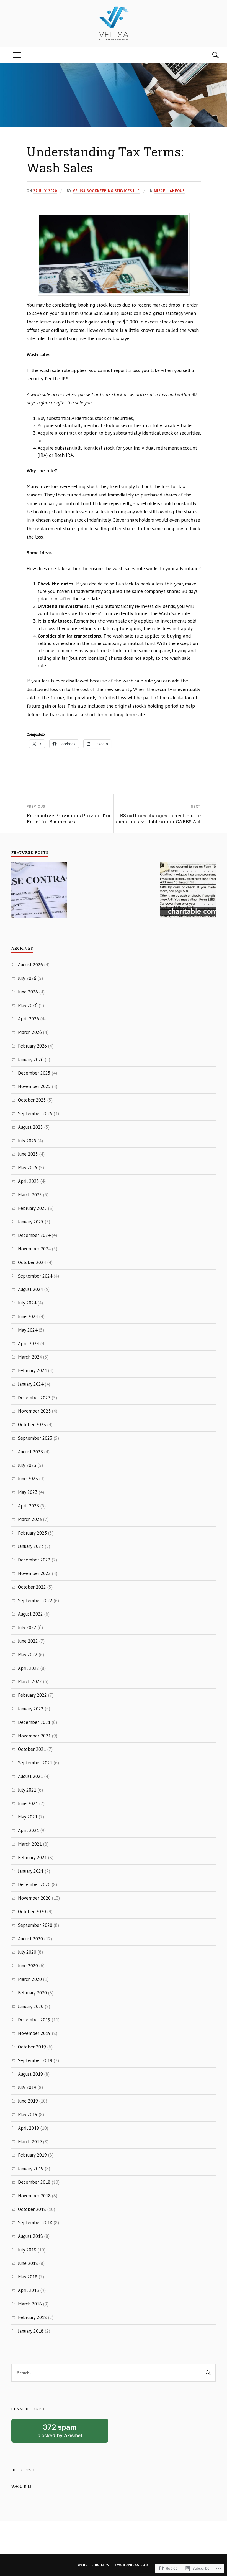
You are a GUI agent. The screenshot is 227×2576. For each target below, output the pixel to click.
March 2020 (30, 1979)
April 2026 (29, 1019)
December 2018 (34, 2182)
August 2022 (30, 1614)
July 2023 (27, 1465)
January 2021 (31, 1871)
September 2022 (35, 1601)
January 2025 (31, 1222)
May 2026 (28, 1005)
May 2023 (28, 1492)
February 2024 (32, 1370)
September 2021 (35, 1763)
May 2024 (28, 1330)
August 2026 (30, 965)
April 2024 (29, 1344)
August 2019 (30, 2074)
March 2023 (30, 1519)
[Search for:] (114, 2373)
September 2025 (35, 1114)
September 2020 (35, 1925)
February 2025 (32, 1208)
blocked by (67, 2433)
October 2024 (32, 1262)
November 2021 (34, 1736)
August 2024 (30, 1289)
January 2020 (31, 2006)
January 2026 (31, 1059)
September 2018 (35, 2223)
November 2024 (34, 1249)
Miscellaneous (169, 191)
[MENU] (17, 55)
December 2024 (34, 1235)
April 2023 (29, 1506)
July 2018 (27, 2250)
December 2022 (34, 1560)
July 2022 (27, 1627)
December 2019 (34, 2020)
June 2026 (28, 992)
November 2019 (34, 2033)
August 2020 (30, 1939)
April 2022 (29, 1668)
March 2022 (30, 1681)
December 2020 (34, 1884)
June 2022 (28, 1641)
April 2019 (29, 2128)
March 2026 (30, 1032)
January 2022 (31, 1709)
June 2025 (28, 1154)
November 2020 (34, 1898)
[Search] (210, 55)
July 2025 (27, 1141)
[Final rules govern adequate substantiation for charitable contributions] (188, 891)
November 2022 (34, 1573)
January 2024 (31, 1384)
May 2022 (28, 1655)
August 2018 (30, 2236)
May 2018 (28, 2277)
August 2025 (30, 1127)
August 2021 (30, 1776)
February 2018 (32, 2317)
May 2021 (28, 1817)
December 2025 (34, 1073)
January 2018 (31, 2331)
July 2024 (27, 1303)
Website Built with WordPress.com (113, 2565)
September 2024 (35, 1276)
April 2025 (29, 1181)
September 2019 (35, 2060)
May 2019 (28, 2114)
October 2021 (32, 1749)
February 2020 (32, 1993)
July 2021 (27, 1790)
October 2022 (32, 1587)
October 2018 (32, 2209)
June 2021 (28, 1803)
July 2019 (27, 2087)
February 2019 (32, 2155)
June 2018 (28, 2263)
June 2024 (28, 1316)
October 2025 (32, 1100)
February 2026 (32, 1046)
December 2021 (34, 1722)
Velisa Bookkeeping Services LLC (106, 191)
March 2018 (30, 2304)
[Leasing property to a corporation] (39, 891)
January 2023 (31, 1546)
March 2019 (30, 2142)
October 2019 (32, 2047)
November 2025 (34, 1086)
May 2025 (28, 1168)
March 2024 (30, 1357)
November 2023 (34, 1411)
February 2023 (32, 1533)
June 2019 (28, 2101)
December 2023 (34, 1398)
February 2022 (32, 1695)
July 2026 (27, 978)
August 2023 (30, 1452)
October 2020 (32, 1912)
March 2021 (30, 1844)
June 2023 (28, 1479)
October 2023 (32, 1425)
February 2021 (32, 1858)
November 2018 (34, 2196)
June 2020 (28, 1966)
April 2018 (29, 2290)
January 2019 (31, 2169)
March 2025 (30, 1195)
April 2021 (29, 1830)
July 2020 (27, 1952)
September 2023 (35, 1438)
